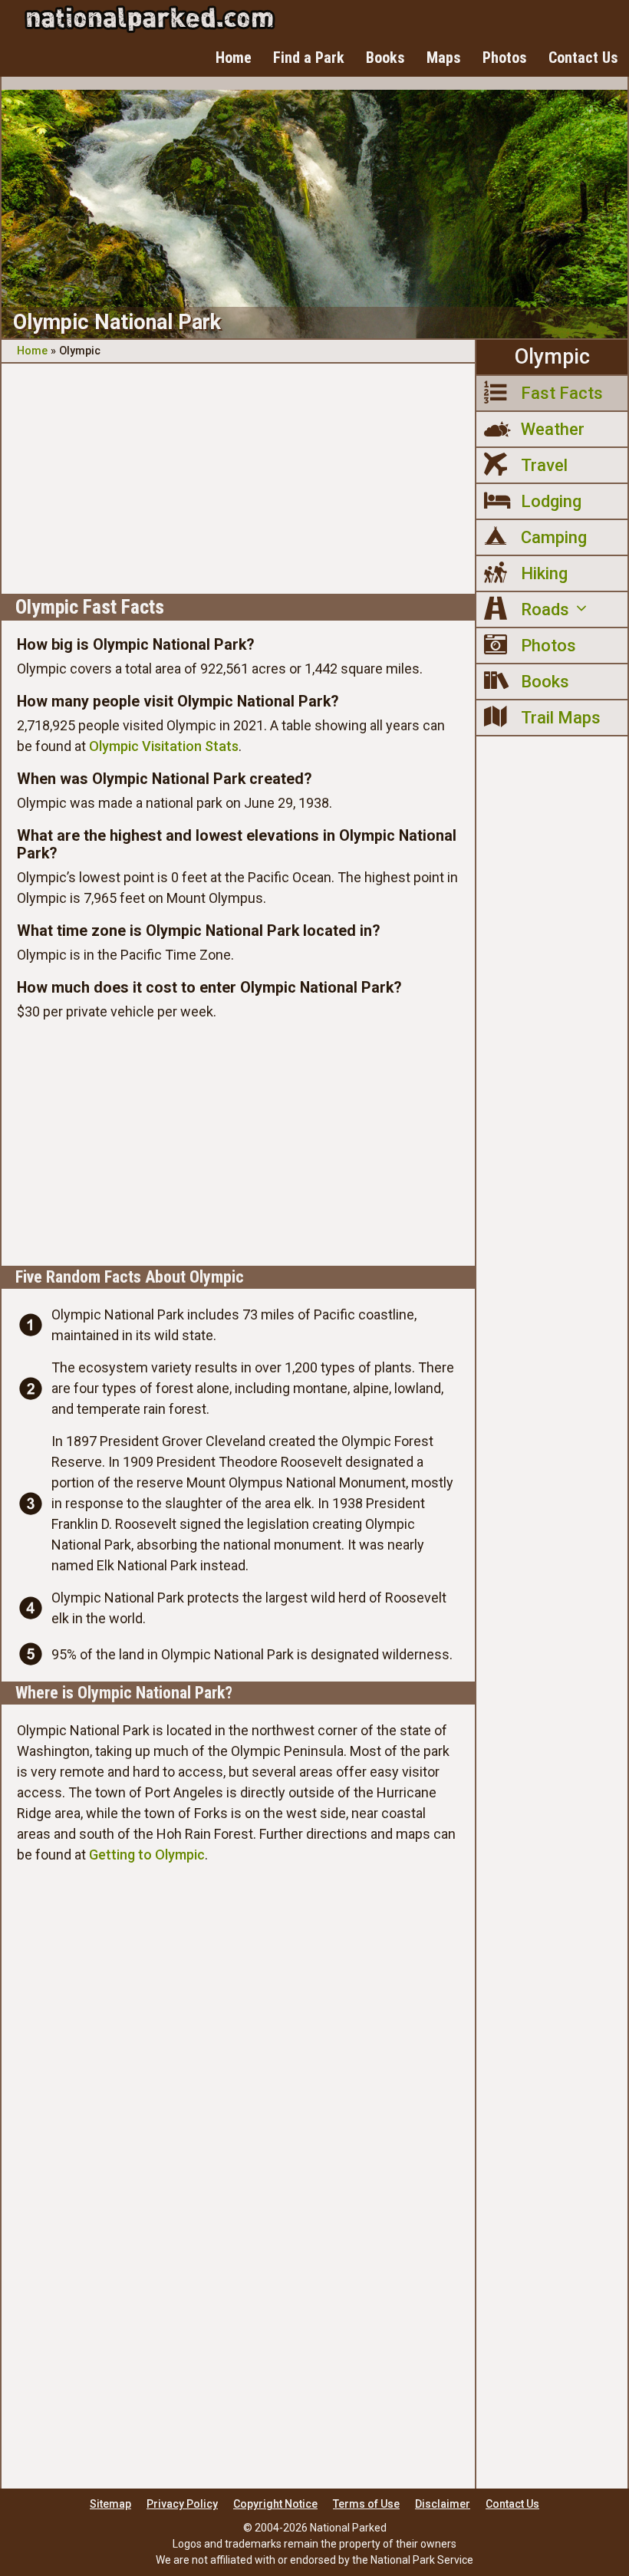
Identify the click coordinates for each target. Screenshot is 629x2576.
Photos (505, 58)
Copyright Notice (275, 2504)
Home (234, 58)
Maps (444, 58)
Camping (554, 537)
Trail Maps (561, 718)
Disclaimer (443, 2504)
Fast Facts (562, 393)
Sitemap (110, 2504)
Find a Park (309, 58)
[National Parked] (150, 19)
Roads (545, 609)
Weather (553, 429)
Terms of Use (366, 2504)
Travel (544, 465)
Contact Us (583, 58)
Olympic (552, 357)
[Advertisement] (238, 479)
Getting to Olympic (147, 1855)
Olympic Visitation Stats (164, 746)
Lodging (551, 501)
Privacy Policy (182, 2504)
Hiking (544, 573)
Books (385, 58)
